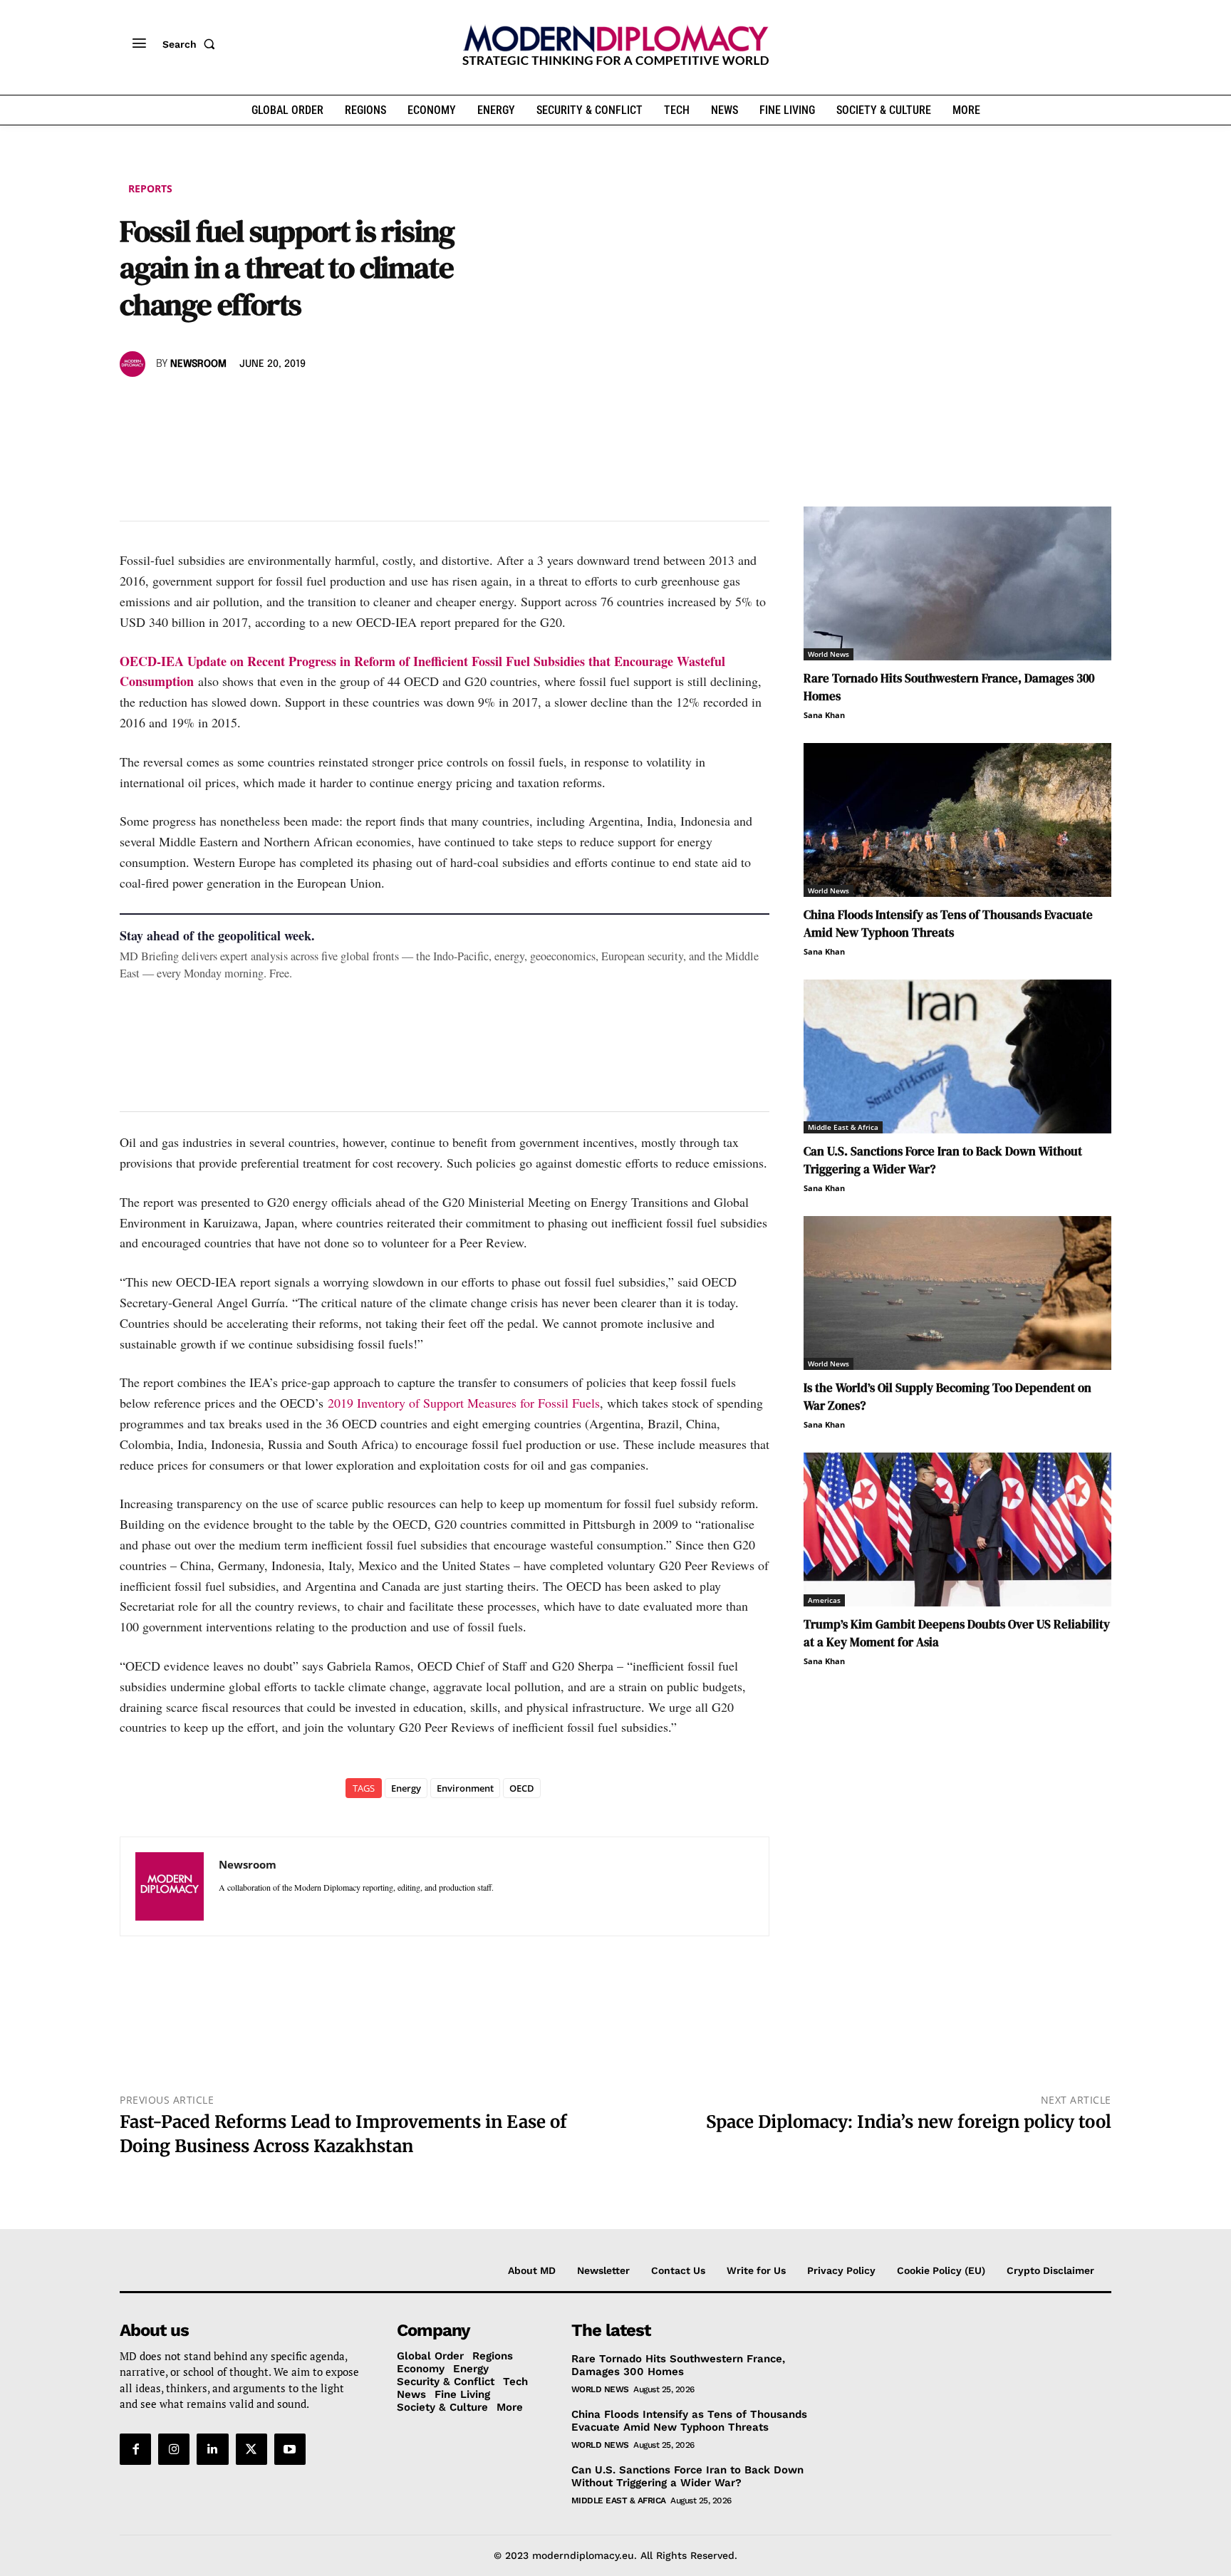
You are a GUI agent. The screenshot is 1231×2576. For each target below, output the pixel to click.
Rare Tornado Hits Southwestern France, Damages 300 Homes (678, 2365)
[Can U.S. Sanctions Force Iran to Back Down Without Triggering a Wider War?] (957, 1056)
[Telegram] (298, 405)
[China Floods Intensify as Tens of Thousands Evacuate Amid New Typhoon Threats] (957, 820)
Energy (406, 1788)
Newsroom (198, 364)
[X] (167, 405)
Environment (465, 1788)
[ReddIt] (265, 405)
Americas (824, 1600)
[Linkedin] (232, 405)
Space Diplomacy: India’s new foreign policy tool (909, 2122)
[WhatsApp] (199, 405)
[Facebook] (134, 405)
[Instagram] (174, 2449)
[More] (331, 405)
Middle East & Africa (843, 1127)
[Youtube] (290, 2449)
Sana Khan (824, 715)
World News (829, 654)
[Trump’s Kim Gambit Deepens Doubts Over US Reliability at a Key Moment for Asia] (957, 1529)
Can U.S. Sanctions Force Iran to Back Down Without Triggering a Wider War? (687, 2476)
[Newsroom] (135, 364)
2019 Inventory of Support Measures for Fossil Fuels (464, 1403)
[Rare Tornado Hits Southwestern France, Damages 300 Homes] (957, 583)
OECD (522, 1788)
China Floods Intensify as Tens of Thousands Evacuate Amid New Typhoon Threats (948, 924)
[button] (192, 44)
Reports (150, 188)
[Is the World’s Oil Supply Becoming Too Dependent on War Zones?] (957, 1293)
